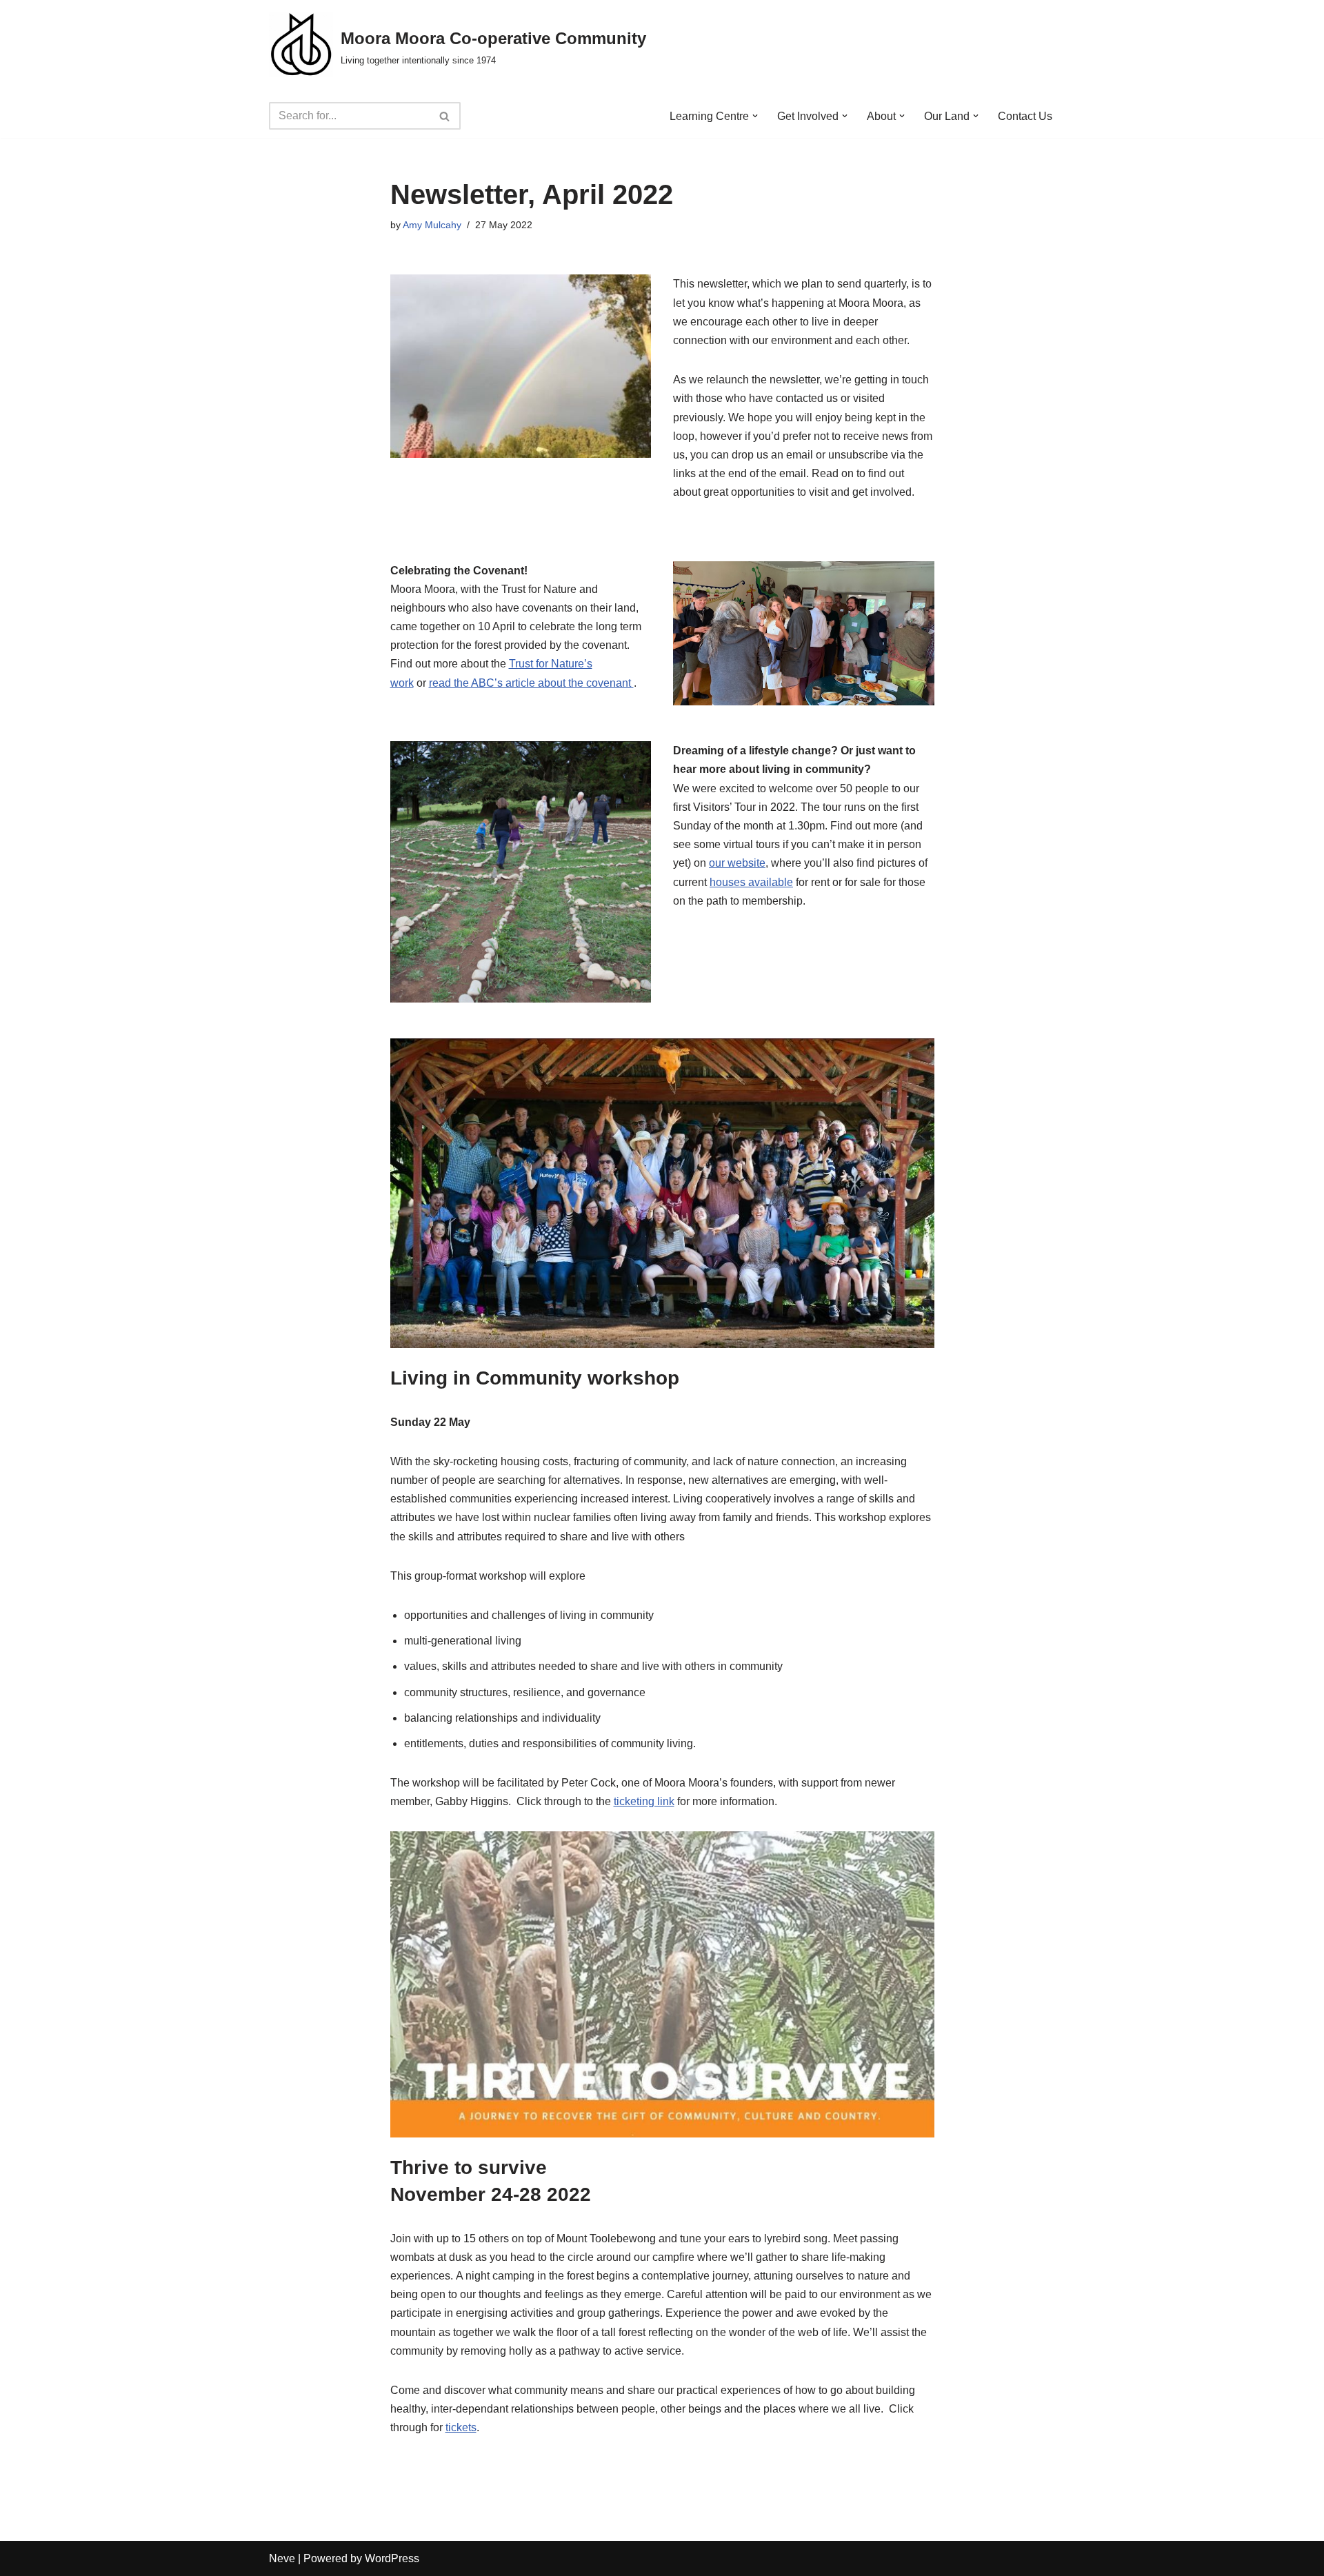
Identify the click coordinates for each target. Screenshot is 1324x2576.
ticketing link (644, 1801)
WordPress (392, 2558)
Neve (282, 2558)
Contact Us (1025, 116)
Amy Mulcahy (432, 225)
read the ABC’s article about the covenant (531, 683)
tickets (461, 2427)
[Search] (445, 116)
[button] (755, 116)
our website (737, 863)
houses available (751, 882)
